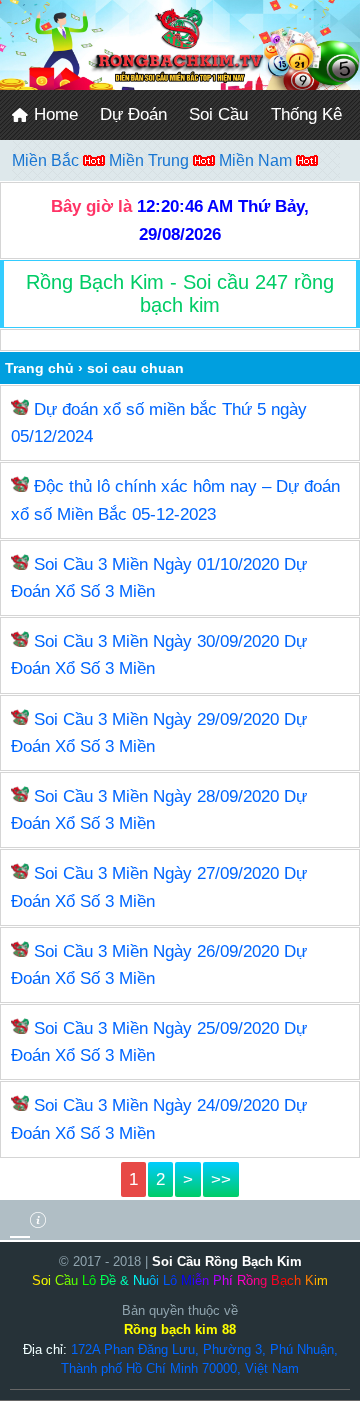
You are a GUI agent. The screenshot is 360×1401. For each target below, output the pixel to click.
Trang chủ (39, 368)
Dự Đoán (133, 114)
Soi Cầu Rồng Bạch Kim (227, 1261)
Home (53, 114)
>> (221, 1179)
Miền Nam (257, 160)
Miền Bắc (47, 160)
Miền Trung (151, 160)
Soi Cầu (218, 114)
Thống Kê (306, 114)
